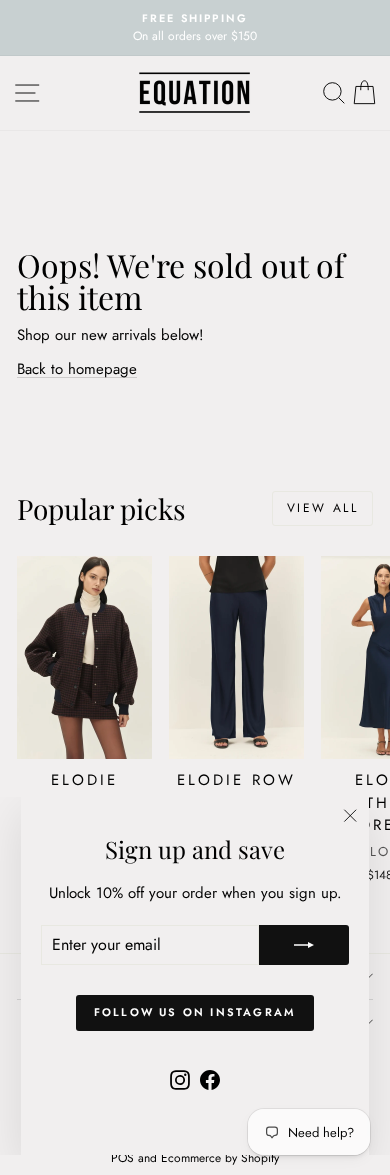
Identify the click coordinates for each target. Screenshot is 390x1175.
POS (122, 1158)
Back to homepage (77, 369)
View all (322, 508)
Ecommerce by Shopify (220, 1158)
